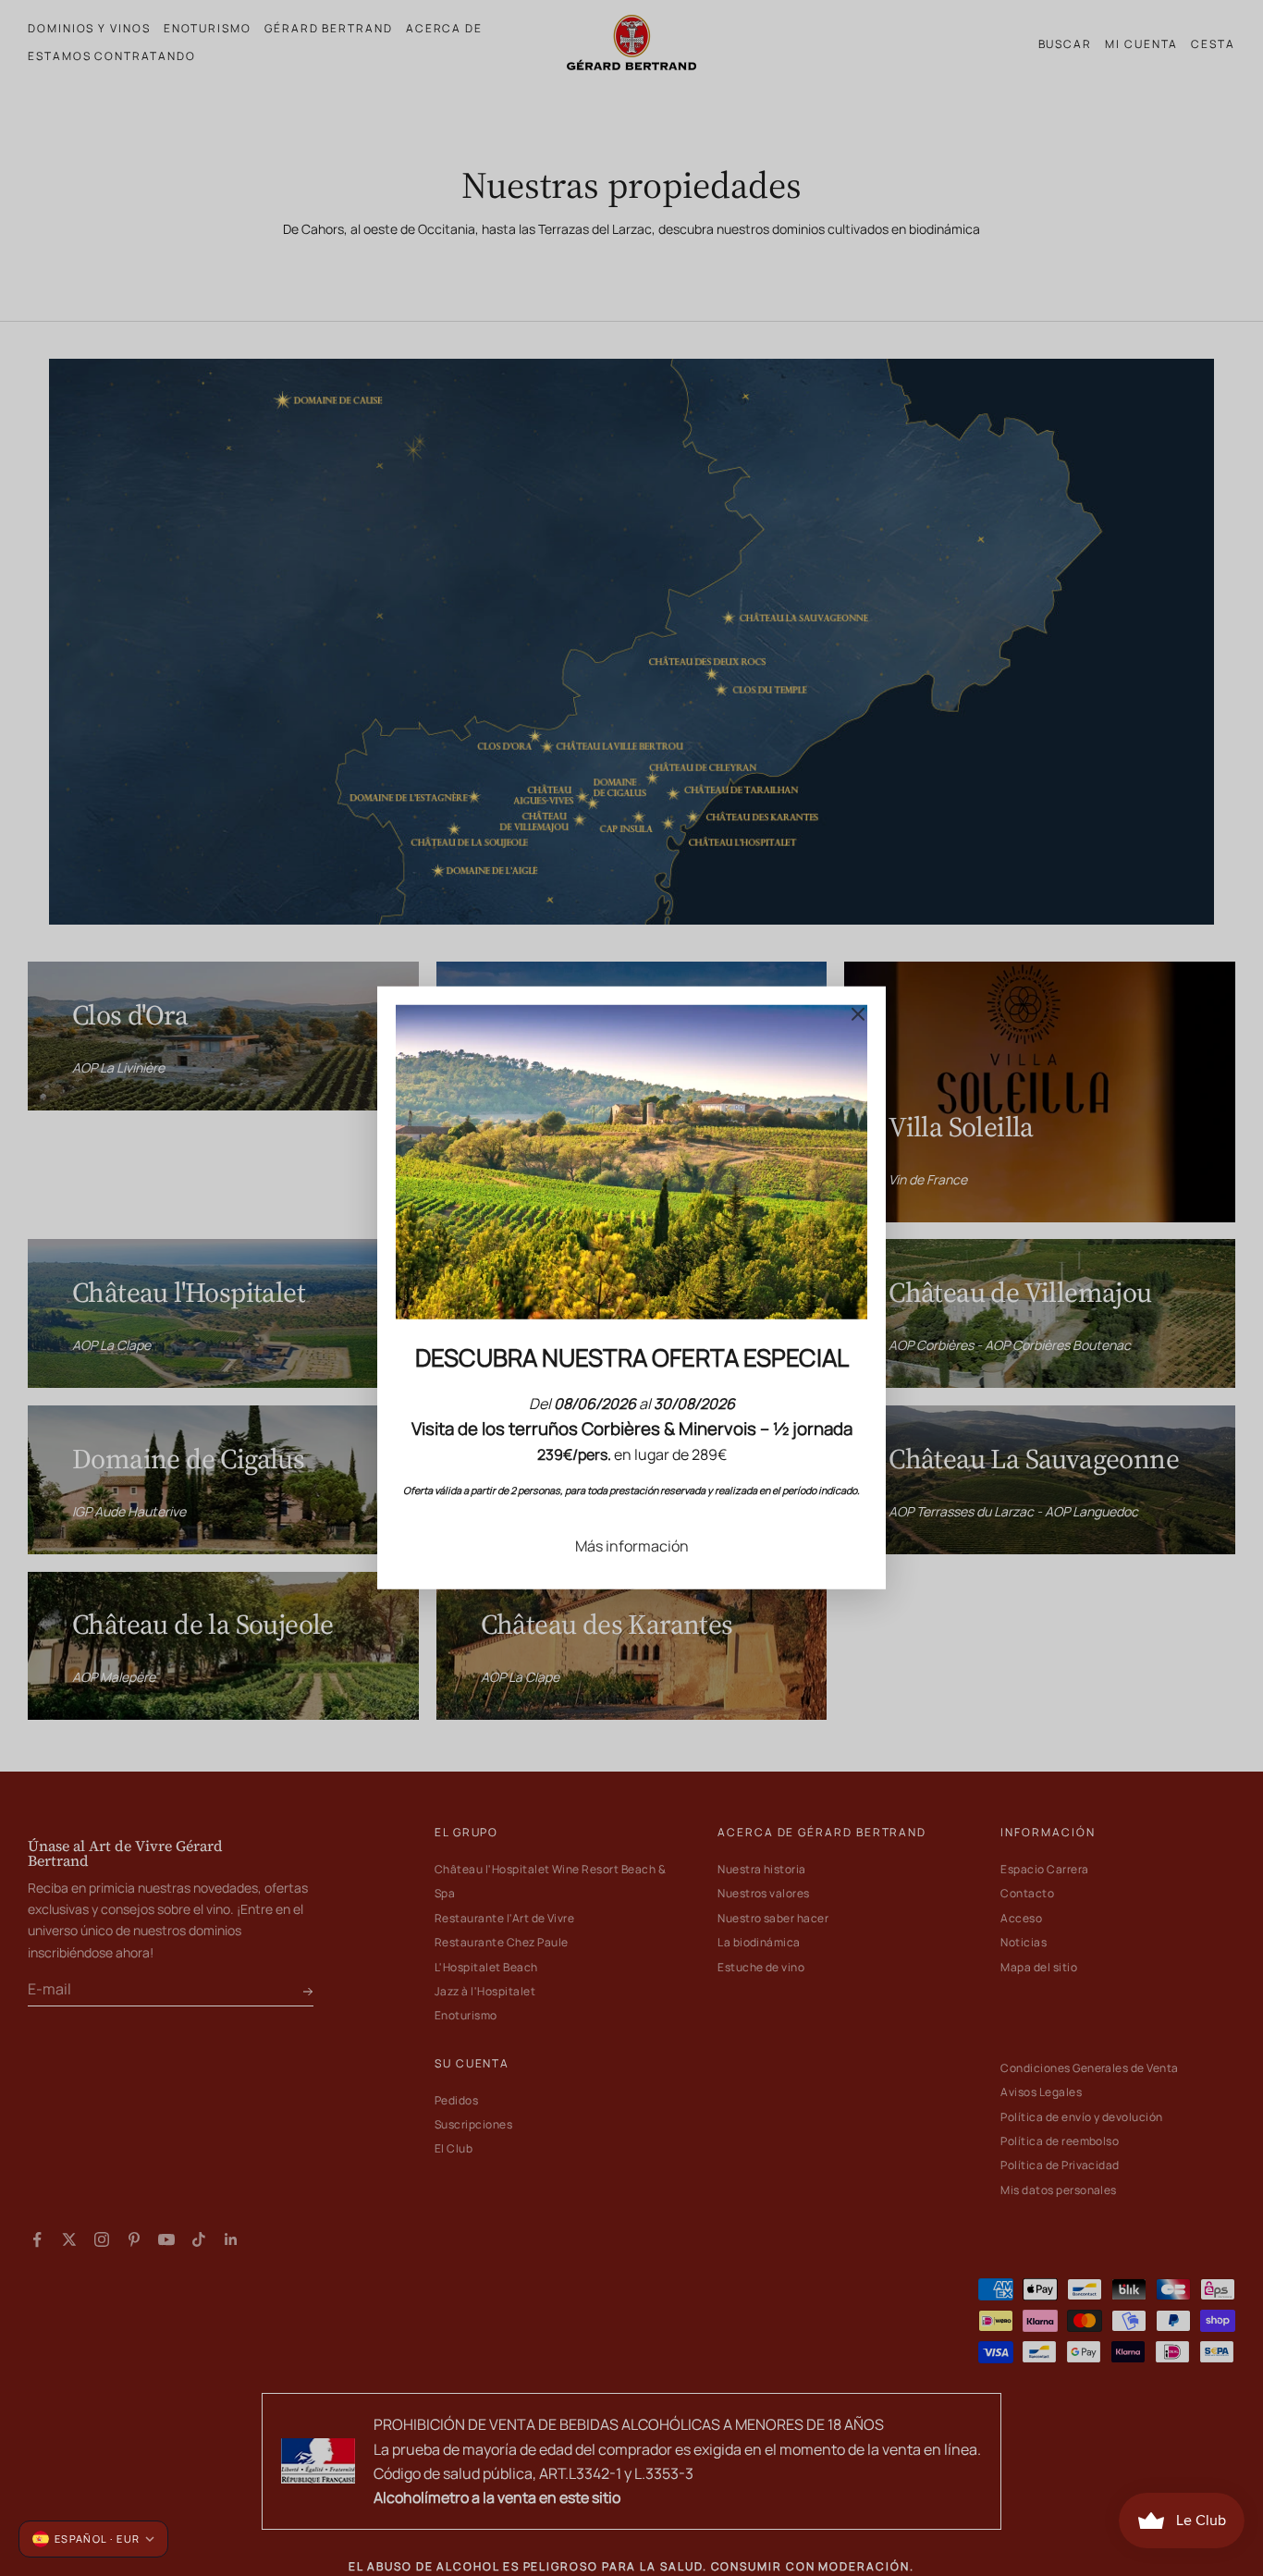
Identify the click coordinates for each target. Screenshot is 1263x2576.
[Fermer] (858, 1014)
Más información (632, 1546)
